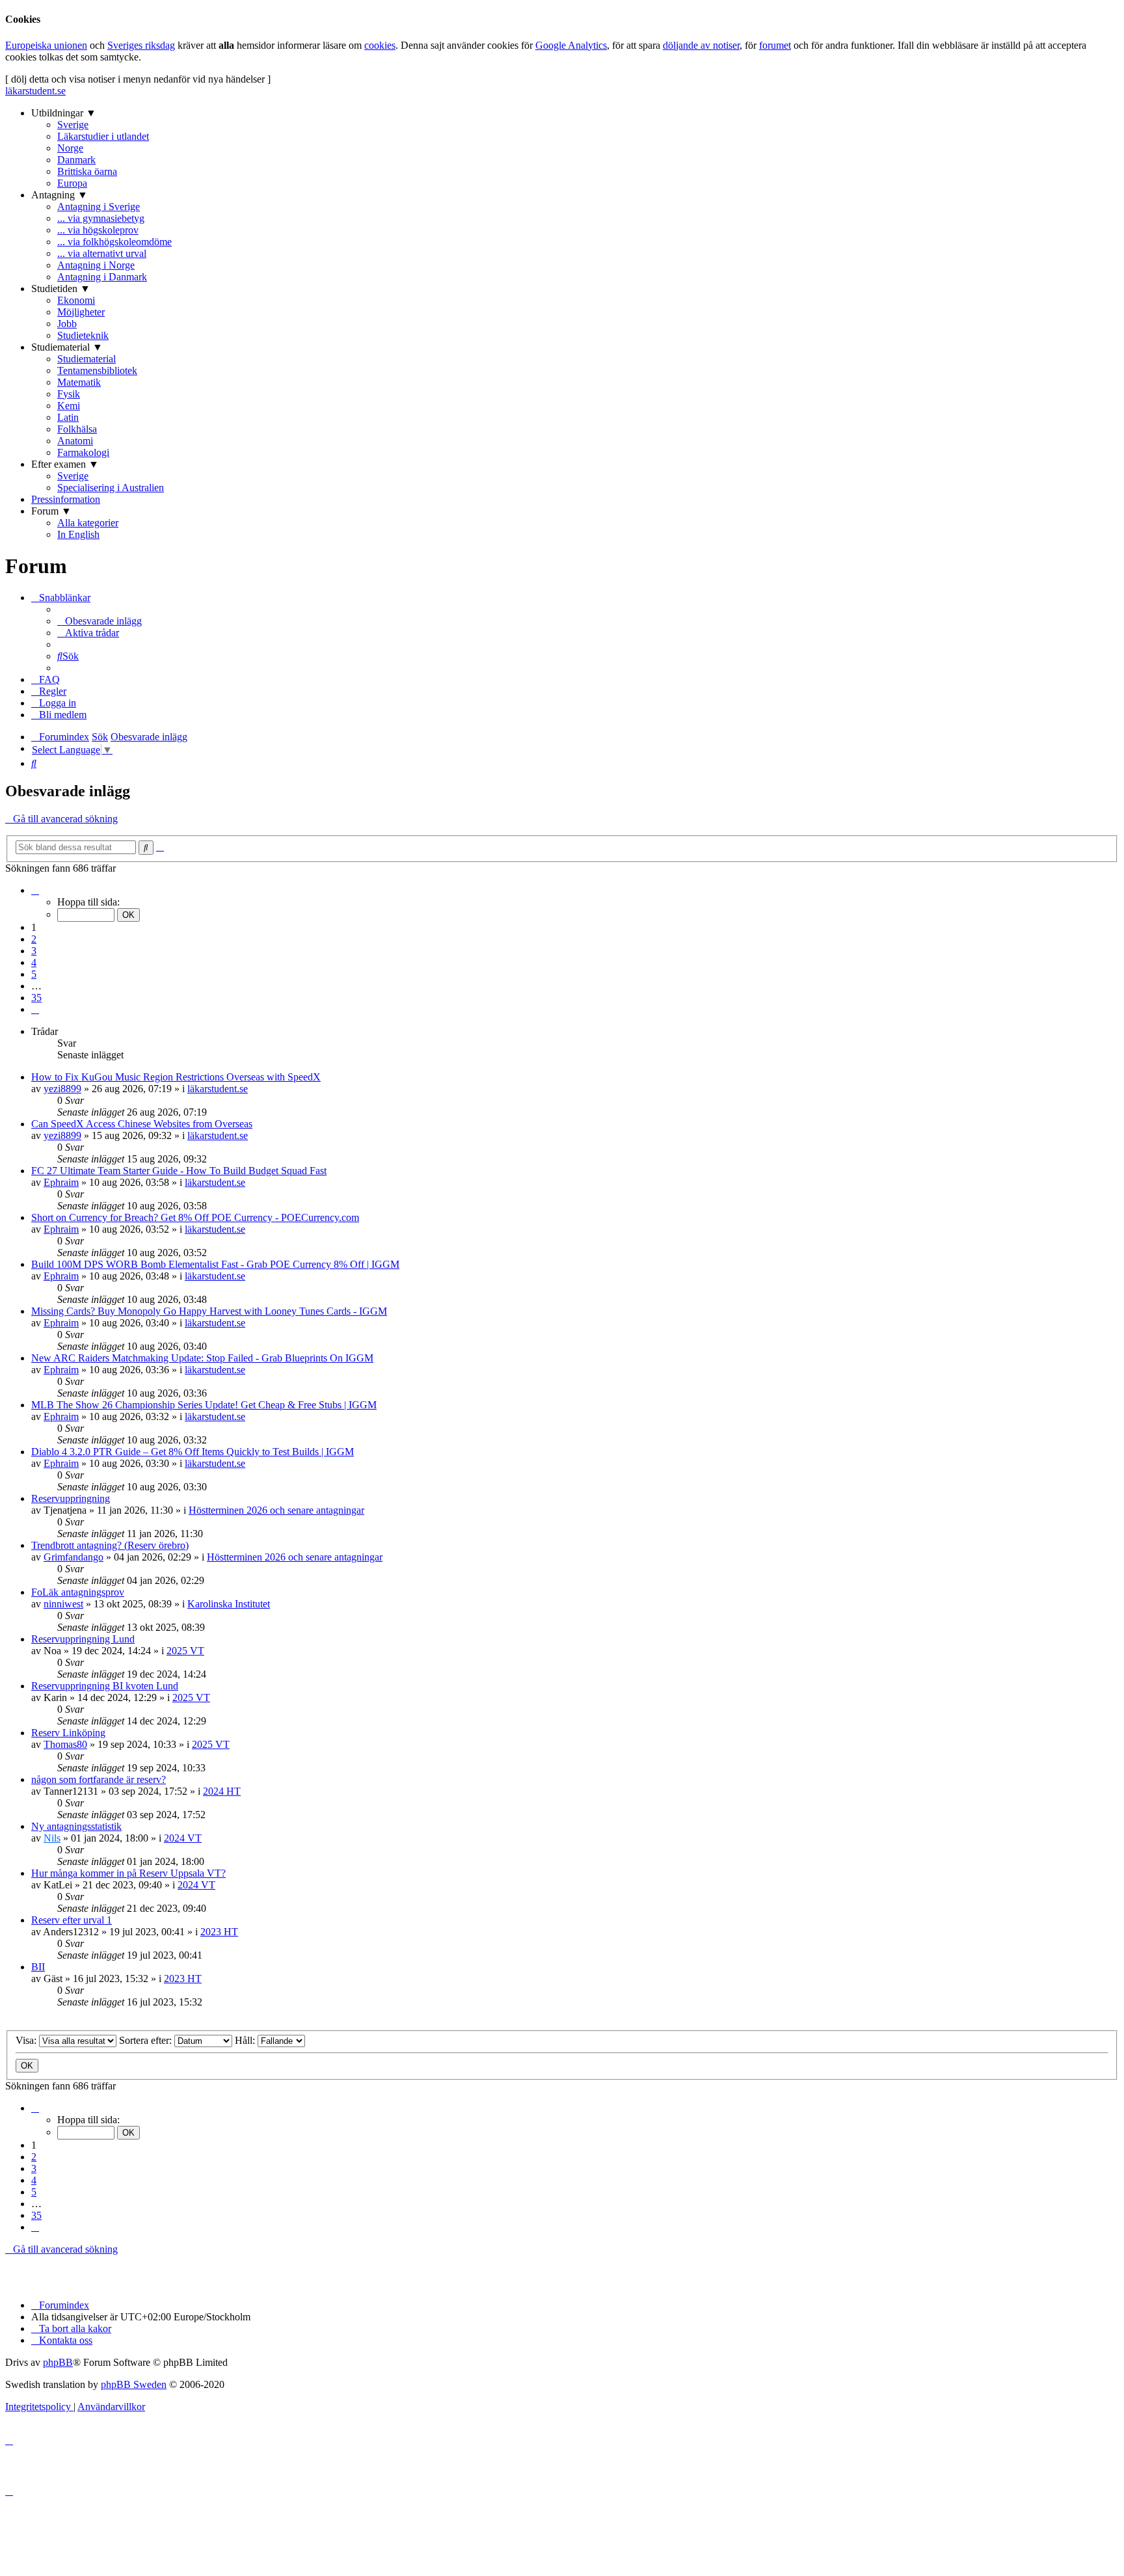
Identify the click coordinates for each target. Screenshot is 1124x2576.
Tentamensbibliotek (97, 370)
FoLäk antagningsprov (78, 1592)
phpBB (58, 2362)
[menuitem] (100, 621)
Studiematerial (87, 359)
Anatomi (75, 441)
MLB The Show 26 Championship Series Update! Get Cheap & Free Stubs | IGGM (204, 1405)
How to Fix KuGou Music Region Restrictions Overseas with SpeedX (176, 1077)
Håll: (246, 2040)
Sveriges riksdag (141, 45)
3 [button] (34, 951)
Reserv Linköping (68, 1733)
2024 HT (222, 1791)
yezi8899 (62, 1089)
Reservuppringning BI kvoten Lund (105, 1686)
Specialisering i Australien (111, 488)
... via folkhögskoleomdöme (114, 242)
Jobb (67, 324)
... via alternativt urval (102, 253)
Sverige (73, 125)
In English (78, 534)
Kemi (69, 406)
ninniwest (63, 1604)
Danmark (76, 160)
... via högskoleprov (98, 230)
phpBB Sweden (134, 2384)
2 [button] (34, 939)
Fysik (69, 394)
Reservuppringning (71, 1498)
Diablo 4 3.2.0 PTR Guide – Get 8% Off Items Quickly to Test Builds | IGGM (193, 1452)
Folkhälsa (77, 429)
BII (38, 1967)
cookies (380, 45)
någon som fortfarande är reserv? (99, 1779)
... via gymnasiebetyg (101, 218)
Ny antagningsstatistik (76, 1826)
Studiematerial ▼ (67, 347)
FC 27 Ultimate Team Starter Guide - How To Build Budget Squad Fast (179, 1171)
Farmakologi (83, 452)
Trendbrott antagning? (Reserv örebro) (110, 1545)
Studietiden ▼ (61, 288)
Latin (68, 417)
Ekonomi (76, 300)
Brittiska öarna (87, 171)
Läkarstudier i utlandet (103, 136)
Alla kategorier (88, 523)
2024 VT (183, 1838)
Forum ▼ (51, 511)
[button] (35, 890)
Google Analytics (571, 45)
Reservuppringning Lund (83, 1639)
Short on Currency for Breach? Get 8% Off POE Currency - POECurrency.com (195, 1217)
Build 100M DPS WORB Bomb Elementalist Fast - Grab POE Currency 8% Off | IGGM (215, 1264)
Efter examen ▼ (65, 464)
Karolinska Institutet (229, 1604)
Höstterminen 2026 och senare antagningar (276, 1510)
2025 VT (185, 1651)
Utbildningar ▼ (64, 113)
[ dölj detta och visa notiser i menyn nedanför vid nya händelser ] (138, 79)
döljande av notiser (701, 45)
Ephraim (61, 1182)
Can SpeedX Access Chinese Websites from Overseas (142, 1124)
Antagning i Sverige (99, 207)
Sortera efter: (147, 2040)
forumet (775, 45)
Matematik (79, 382)
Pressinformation (66, 499)
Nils (52, 1838)
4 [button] (34, 962)
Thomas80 (65, 1744)
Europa (72, 183)
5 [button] (34, 974)
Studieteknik (83, 335)
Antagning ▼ (60, 195)
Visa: (27, 2040)
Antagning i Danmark (102, 277)
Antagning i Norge (96, 265)
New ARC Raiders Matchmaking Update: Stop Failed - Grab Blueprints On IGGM (202, 1358)
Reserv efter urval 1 (72, 1920)
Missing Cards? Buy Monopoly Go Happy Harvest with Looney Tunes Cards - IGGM (209, 1311)
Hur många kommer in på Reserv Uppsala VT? (128, 1873)
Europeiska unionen (46, 45)
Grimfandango (74, 1557)
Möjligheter (81, 312)
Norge (70, 148)
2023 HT (219, 1932)
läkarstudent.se (35, 91)
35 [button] (36, 998)
